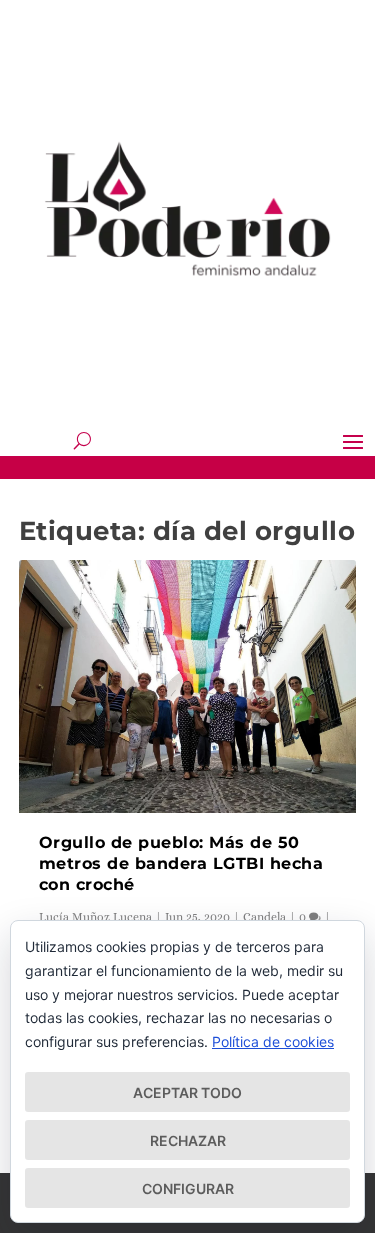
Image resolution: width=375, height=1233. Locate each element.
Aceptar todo (187, 1092)
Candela (264, 917)
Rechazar (188, 1140)
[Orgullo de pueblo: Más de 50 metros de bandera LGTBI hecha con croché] (188, 686)
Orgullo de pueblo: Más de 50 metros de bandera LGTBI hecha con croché (181, 863)
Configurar (188, 1188)
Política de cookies (273, 1041)
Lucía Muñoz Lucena (95, 917)
